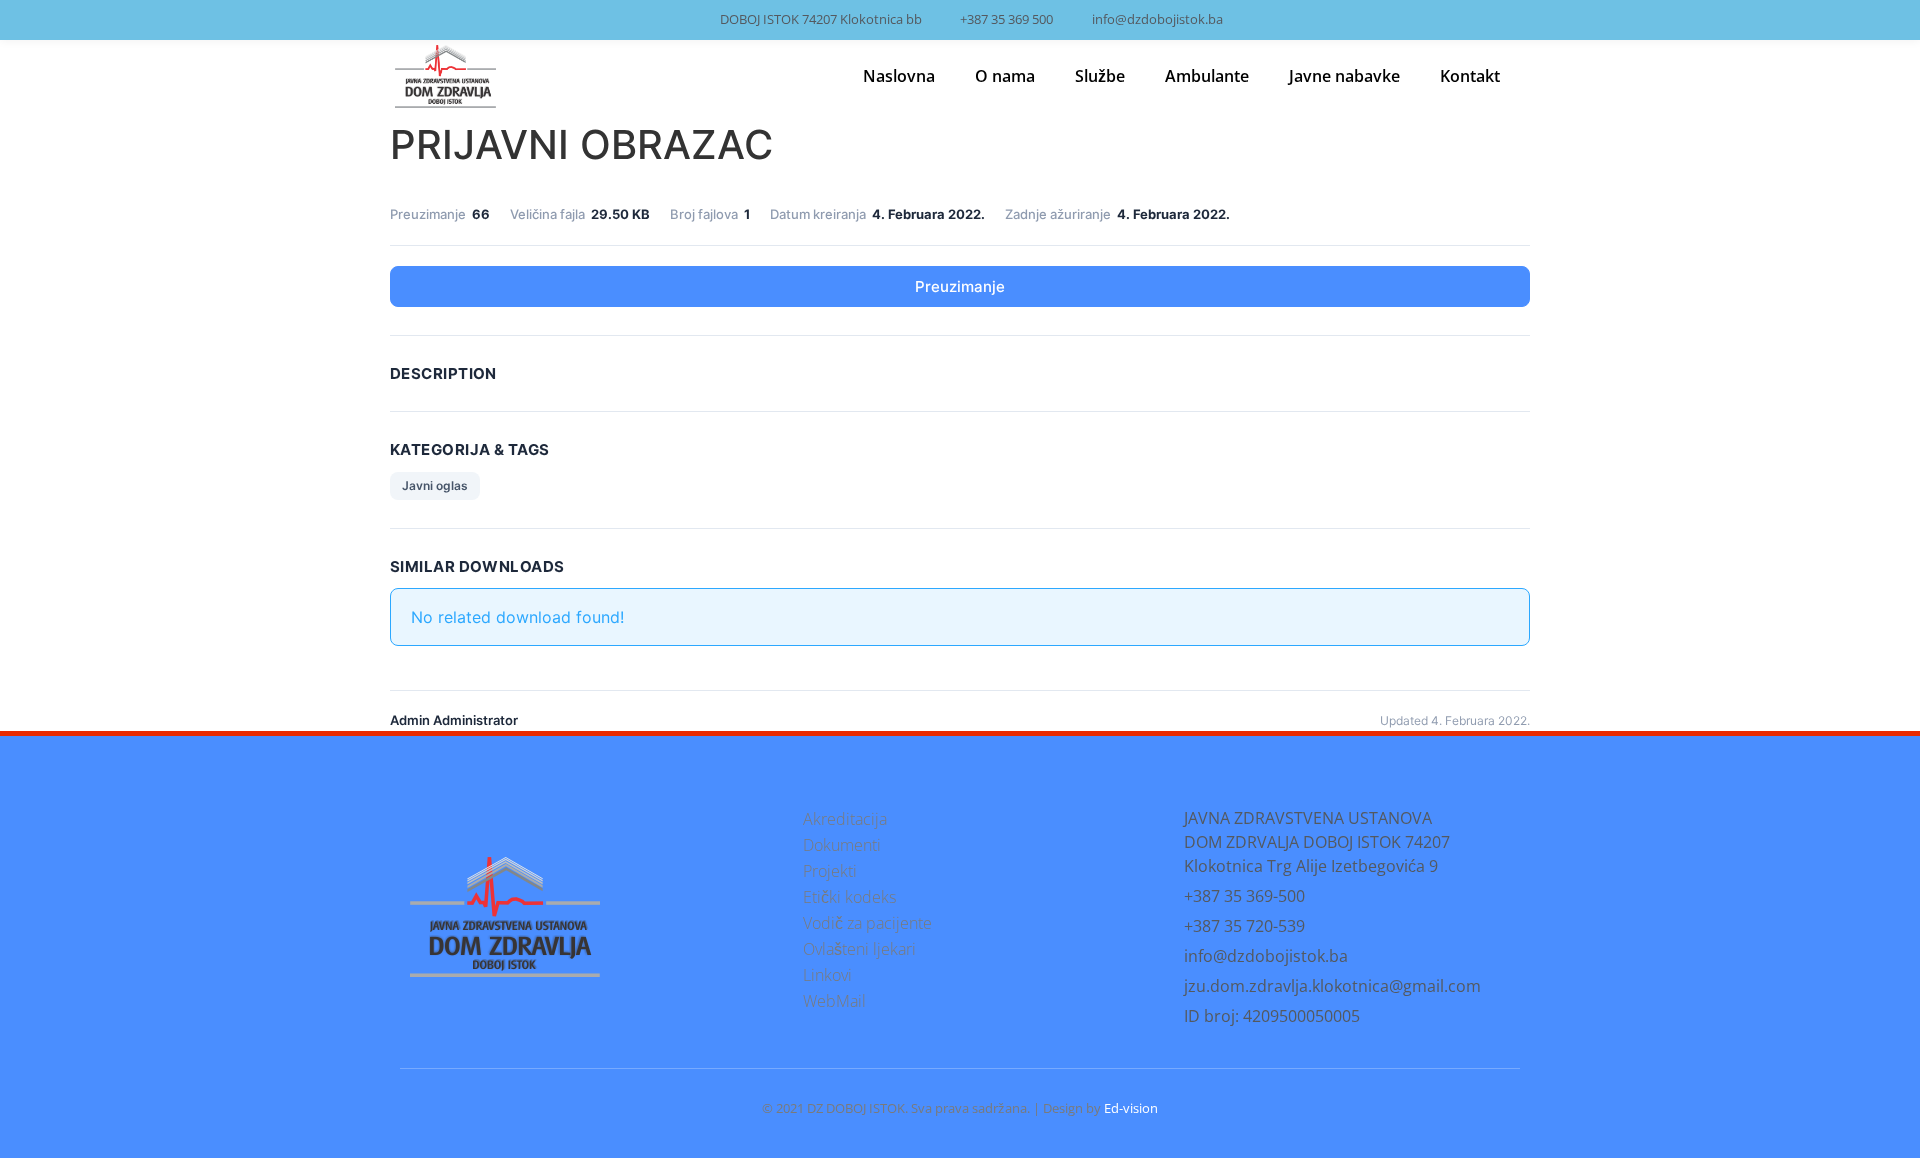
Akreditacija (845, 819)
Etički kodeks (849, 897)
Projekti (830, 871)
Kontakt (1470, 76)
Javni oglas (435, 485)
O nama (1005, 76)
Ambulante (1207, 76)
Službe (1100, 76)
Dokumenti (842, 845)
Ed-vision (1131, 1108)
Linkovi (827, 975)
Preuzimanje (960, 286)
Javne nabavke (1344, 76)
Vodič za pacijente (867, 923)
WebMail (834, 1001)
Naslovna (899, 76)
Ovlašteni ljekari (859, 949)
